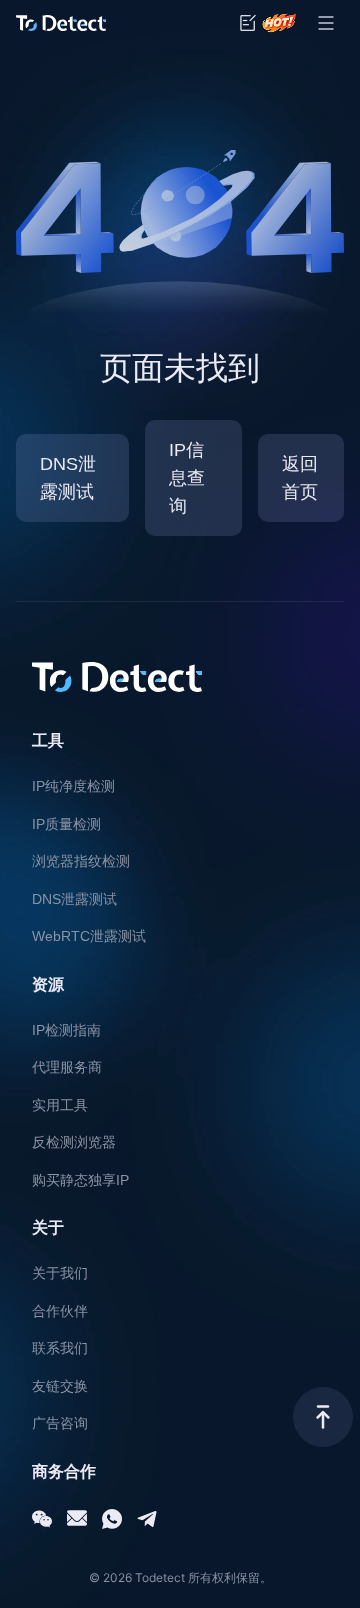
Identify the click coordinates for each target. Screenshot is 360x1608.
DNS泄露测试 (74, 899)
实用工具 (60, 1105)
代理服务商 (67, 1067)
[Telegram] (147, 1519)
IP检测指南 (66, 1030)
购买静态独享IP (80, 1180)
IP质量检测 (66, 824)
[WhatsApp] (112, 1519)
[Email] (77, 1519)
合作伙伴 (60, 1311)
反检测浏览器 (74, 1142)
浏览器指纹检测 (81, 861)
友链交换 (60, 1386)
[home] (61, 23)
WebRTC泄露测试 (89, 936)
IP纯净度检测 (73, 786)
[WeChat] (42, 1519)
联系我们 (60, 1348)
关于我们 (60, 1273)
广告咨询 (60, 1423)
